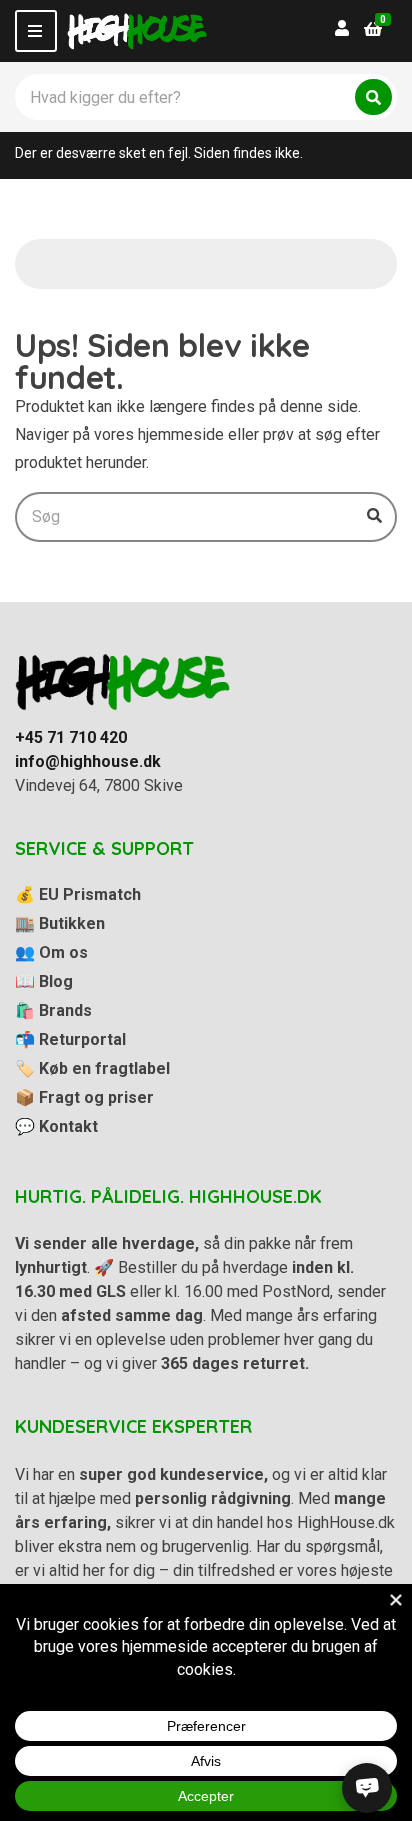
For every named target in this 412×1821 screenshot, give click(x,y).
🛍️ (53, 1010)
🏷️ (92, 1068)
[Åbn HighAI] (367, 1788)
